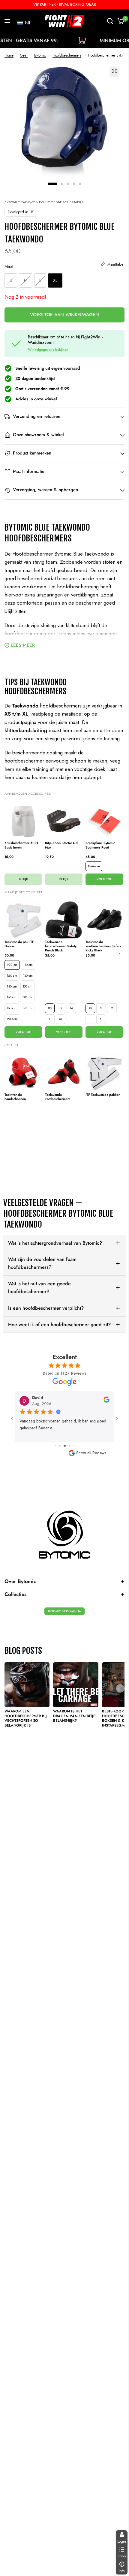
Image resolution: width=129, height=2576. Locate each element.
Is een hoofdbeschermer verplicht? (46, 1308)
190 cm (27, 1008)
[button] (24, 23)
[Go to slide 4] (65, 1446)
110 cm (28, 965)
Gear (24, 55)
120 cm (12, 976)
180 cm (12, 1008)
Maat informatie (29, 472)
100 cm (12, 965)
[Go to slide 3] (60, 1446)
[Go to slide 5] (69, 1446)
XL (61, 1019)
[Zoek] (110, 21)
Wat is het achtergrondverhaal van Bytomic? (55, 1243)
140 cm (12, 986)
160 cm (12, 997)
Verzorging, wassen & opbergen (45, 490)
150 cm (28, 986)
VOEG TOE (104, 879)
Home (9, 55)
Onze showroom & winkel (38, 435)
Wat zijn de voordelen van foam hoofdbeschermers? (42, 1263)
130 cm (28, 976)
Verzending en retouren (37, 417)
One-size (94, 866)
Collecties (64, 1594)
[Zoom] (114, 71)
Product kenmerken (32, 453)
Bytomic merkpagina (64, 1611)
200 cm (12, 1019)
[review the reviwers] (106, 1401)
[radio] (11, 281)
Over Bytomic (64, 1581)
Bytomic (40, 55)
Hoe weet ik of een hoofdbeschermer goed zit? (59, 1325)
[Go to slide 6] (74, 1446)
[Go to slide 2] (56, 1446)
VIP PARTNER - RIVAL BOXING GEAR (65, 4)
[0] (120, 21)
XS (50, 1008)
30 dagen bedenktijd (35, 378)
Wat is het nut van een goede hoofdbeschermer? (39, 1288)
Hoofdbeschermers (67, 55)
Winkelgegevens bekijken (48, 350)
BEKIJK (23, 879)
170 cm (27, 997)
